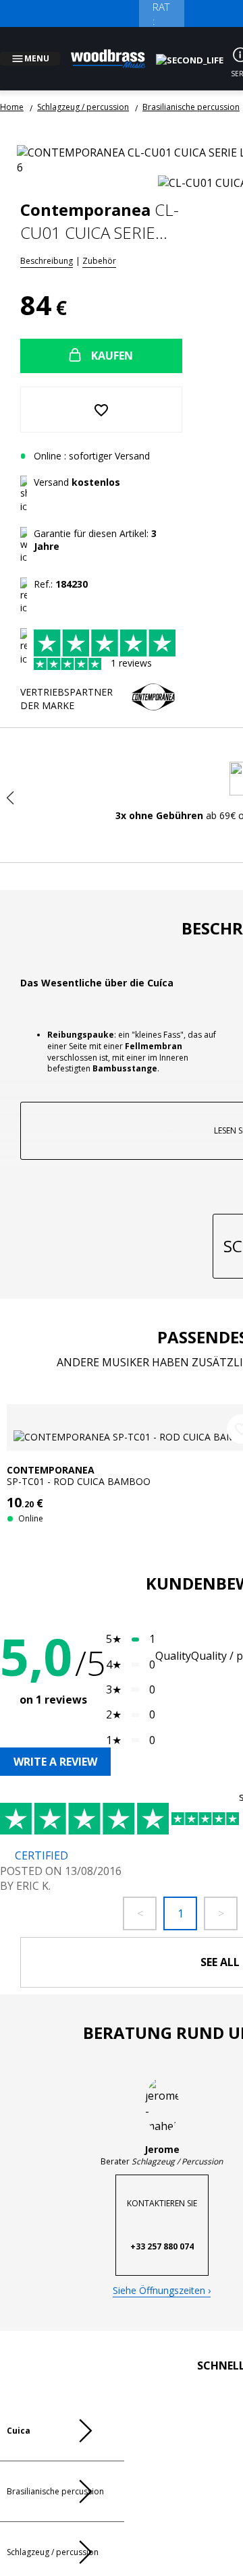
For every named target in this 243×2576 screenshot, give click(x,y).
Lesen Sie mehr (216, 1297)
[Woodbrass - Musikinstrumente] (115, 51)
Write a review (55, 1856)
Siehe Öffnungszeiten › (162, 2388)
